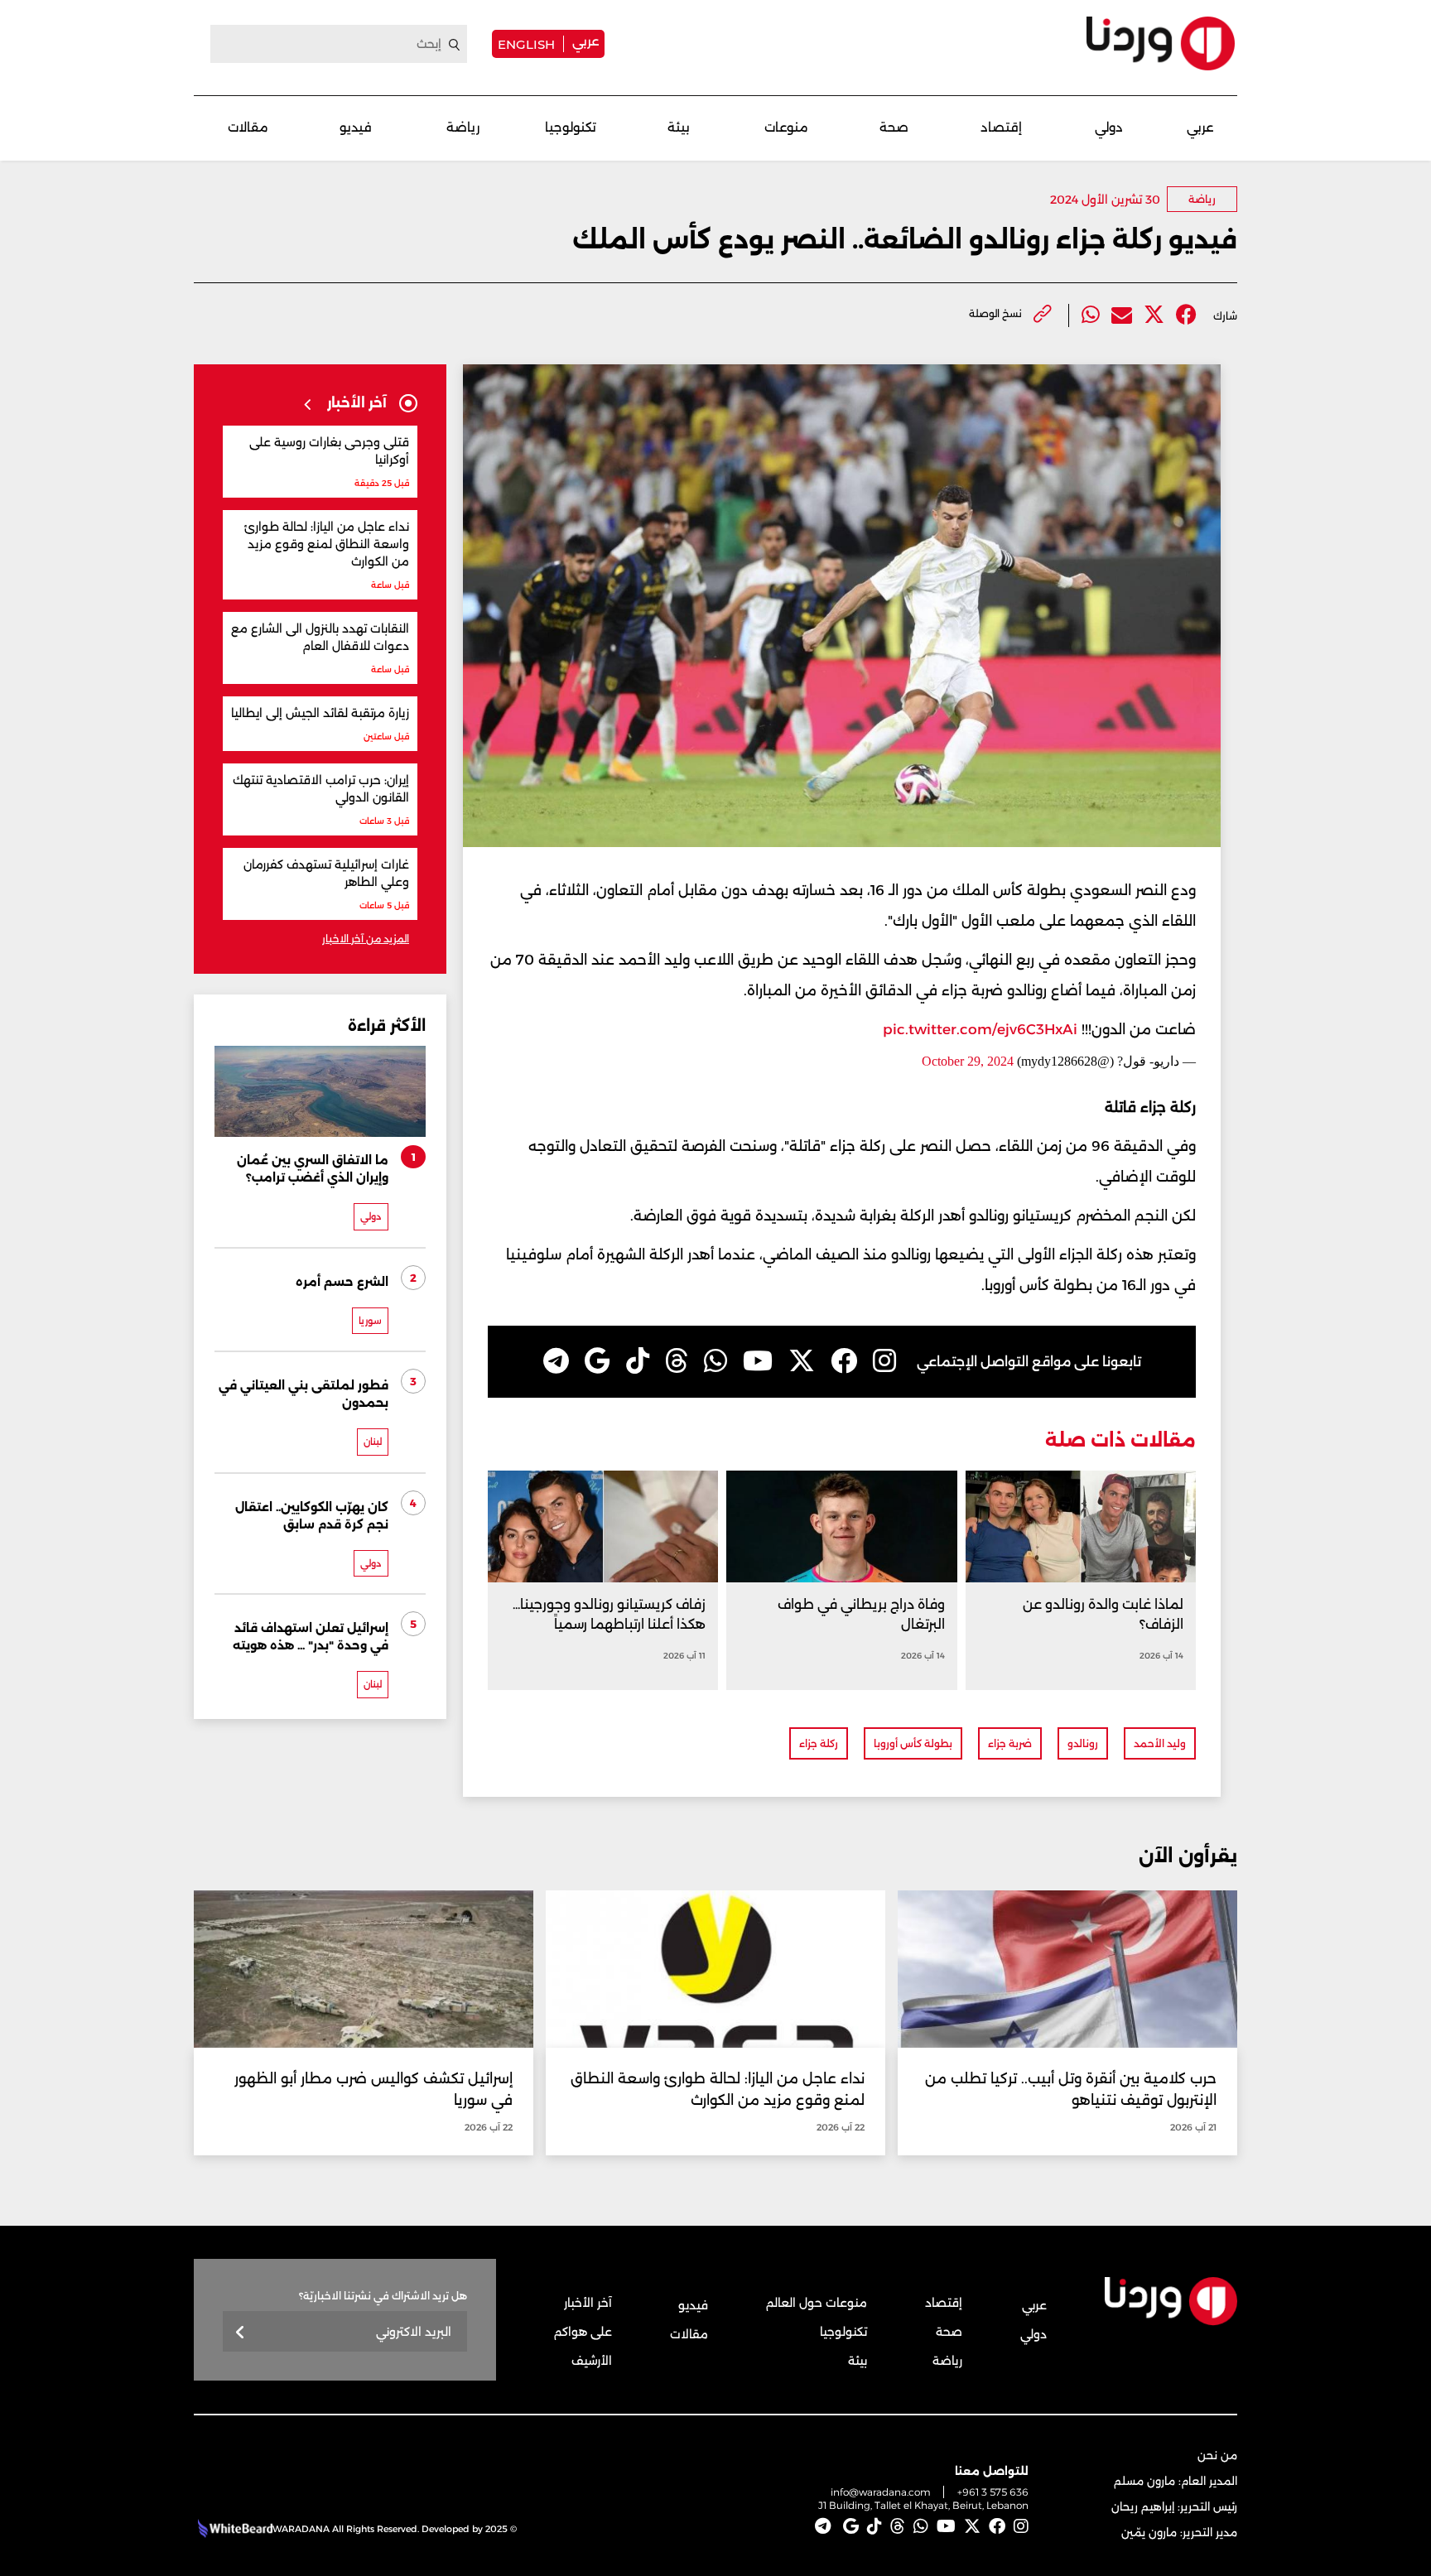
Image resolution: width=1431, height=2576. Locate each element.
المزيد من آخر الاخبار (366, 939)
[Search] (455, 45)
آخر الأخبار (588, 2303)
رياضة (463, 127)
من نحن (1217, 2455)
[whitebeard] (233, 2529)
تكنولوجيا (571, 127)
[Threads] (677, 1361)
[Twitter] (1154, 315)
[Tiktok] (638, 1361)
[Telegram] (556, 1361)
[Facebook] (1186, 315)
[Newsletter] (241, 2333)
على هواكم (583, 2332)
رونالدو (1083, 1743)
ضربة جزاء (1010, 1743)
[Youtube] (758, 1361)
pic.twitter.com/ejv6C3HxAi (980, 1029)
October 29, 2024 (968, 1061)
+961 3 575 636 (993, 2492)
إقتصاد (1001, 127)
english (526, 44)
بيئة (679, 127)
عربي (585, 41)
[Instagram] (884, 1361)
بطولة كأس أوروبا (913, 1743)
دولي (1109, 127)
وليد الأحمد (1160, 1743)
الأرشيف (592, 2361)
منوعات (786, 127)
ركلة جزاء (819, 1743)
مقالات (248, 127)
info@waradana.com (881, 2492)
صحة (894, 127)
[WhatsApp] (715, 1361)
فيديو (356, 127)
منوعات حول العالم (817, 2303)
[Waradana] (1161, 43)
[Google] (597, 1361)
